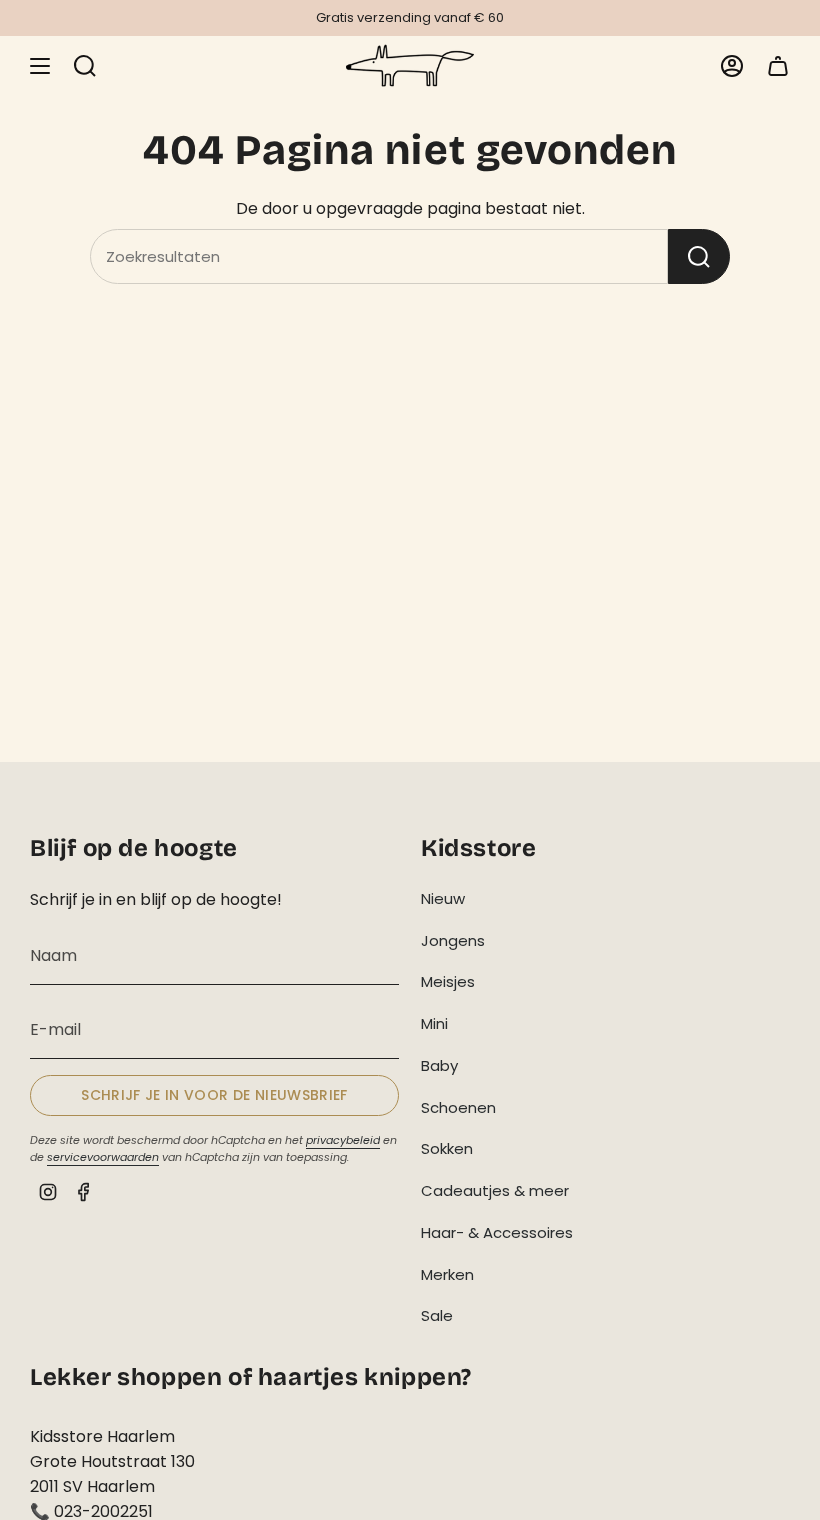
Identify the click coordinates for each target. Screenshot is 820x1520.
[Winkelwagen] (778, 65)
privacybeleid (343, 1140)
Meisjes (448, 981)
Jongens (453, 940)
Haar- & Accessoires (497, 1232)
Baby (439, 1065)
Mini (434, 1023)
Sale (437, 1315)
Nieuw (443, 898)
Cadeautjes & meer (495, 1190)
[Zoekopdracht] (699, 256)
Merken (447, 1274)
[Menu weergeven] (40, 65)
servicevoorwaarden (103, 1157)
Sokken (447, 1148)
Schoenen (458, 1107)
